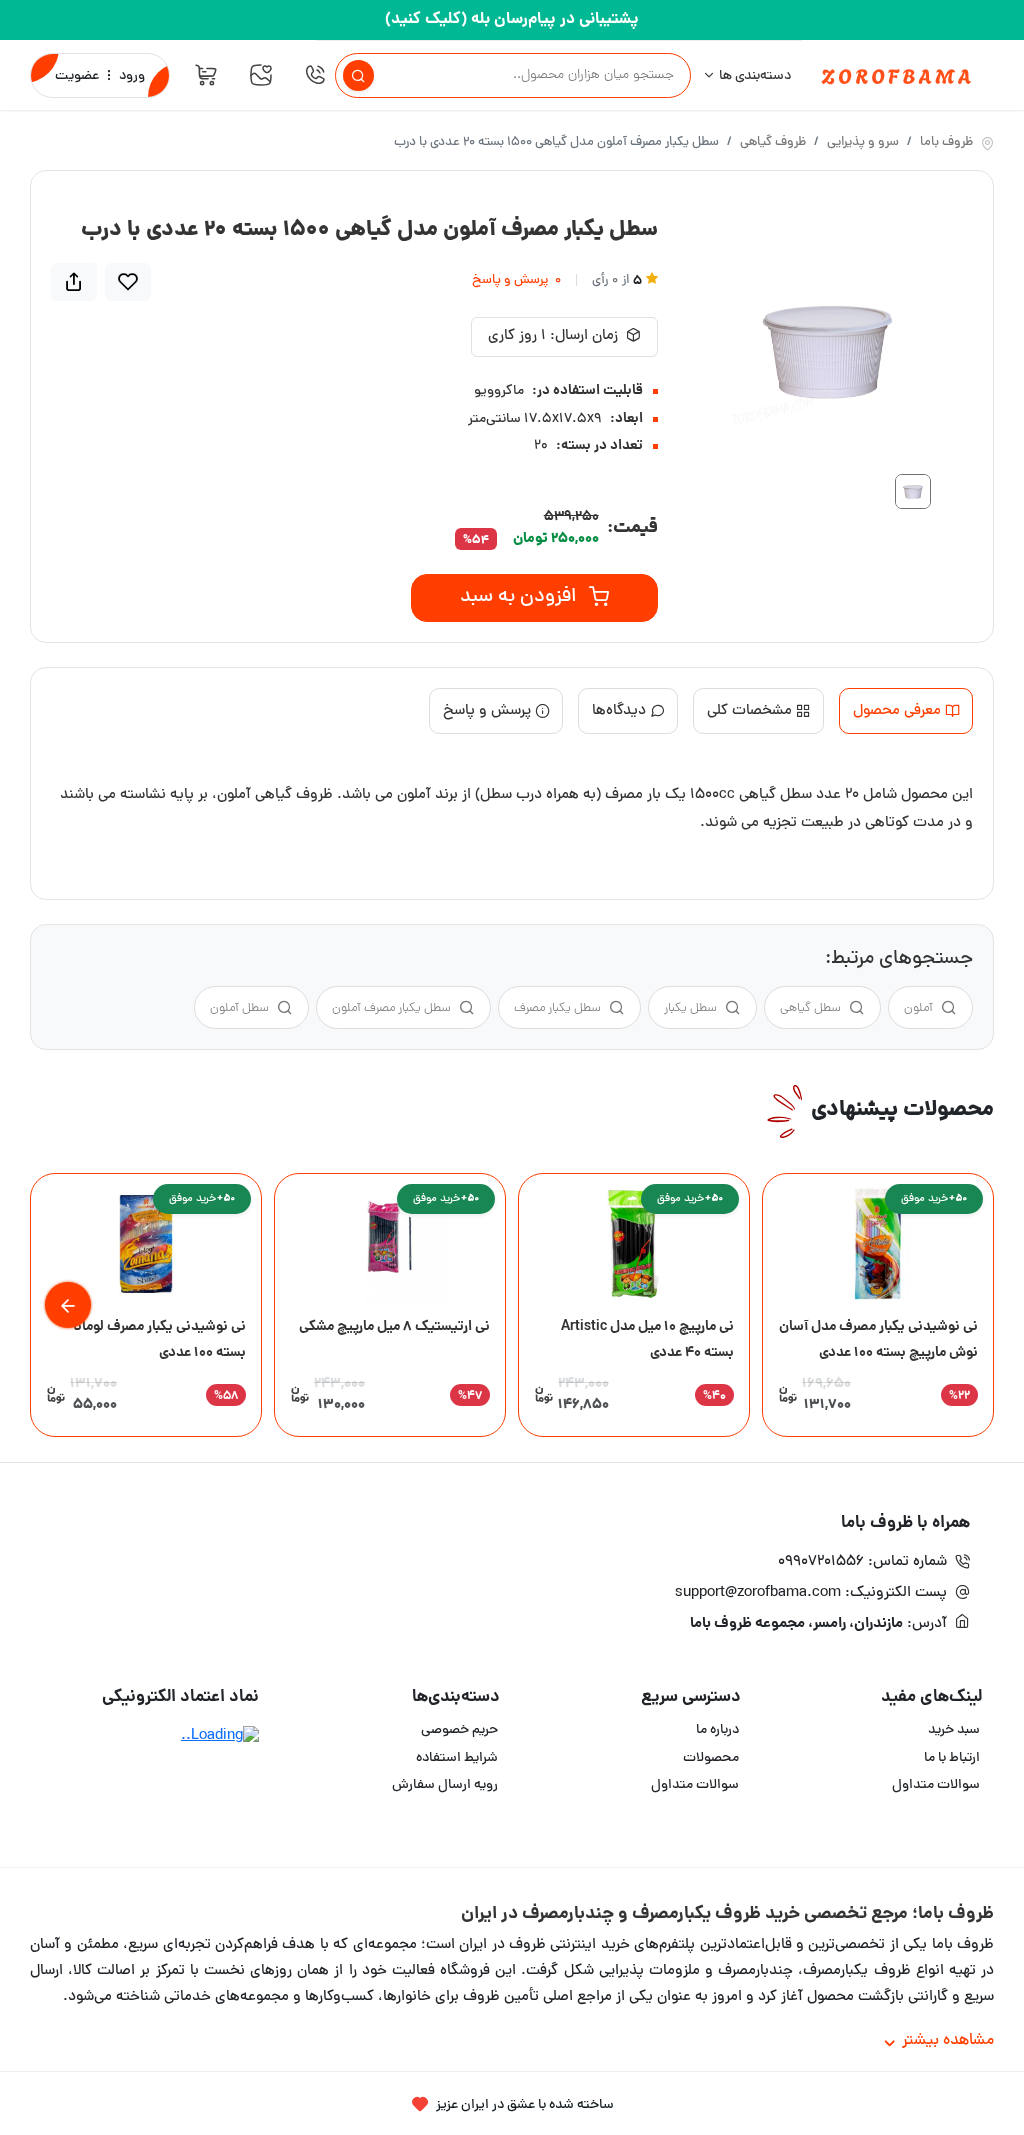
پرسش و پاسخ (516, 281)
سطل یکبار (690, 1008)
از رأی (617, 282)
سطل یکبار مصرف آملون (391, 1008)
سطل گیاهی (810, 1008)
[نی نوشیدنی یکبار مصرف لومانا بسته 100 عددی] (146, 1244)
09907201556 (821, 1562)
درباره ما (717, 1730)
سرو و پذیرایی (863, 143)
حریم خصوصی (459, 1730)
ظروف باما (946, 143)
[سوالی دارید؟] (315, 75)
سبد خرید (954, 1730)
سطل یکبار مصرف (557, 1008)
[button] (68, 1305)
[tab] (906, 711)
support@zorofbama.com (758, 1593)
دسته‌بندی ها (755, 76)
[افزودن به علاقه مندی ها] (128, 282)
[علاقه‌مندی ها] (261, 75)
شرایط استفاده (457, 1758)
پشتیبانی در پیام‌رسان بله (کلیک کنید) (512, 19)
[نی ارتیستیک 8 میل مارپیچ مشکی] (390, 1244)
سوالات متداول (936, 1785)
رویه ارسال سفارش (445, 1785)
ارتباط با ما (952, 1758)
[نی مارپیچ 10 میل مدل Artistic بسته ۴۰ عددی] (634, 1244)
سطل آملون (239, 1008)
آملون (918, 1008)
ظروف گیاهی (773, 143)
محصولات (711, 1758)
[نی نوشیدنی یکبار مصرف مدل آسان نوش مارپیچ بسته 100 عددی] (878, 1244)
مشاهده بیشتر (948, 2041)
